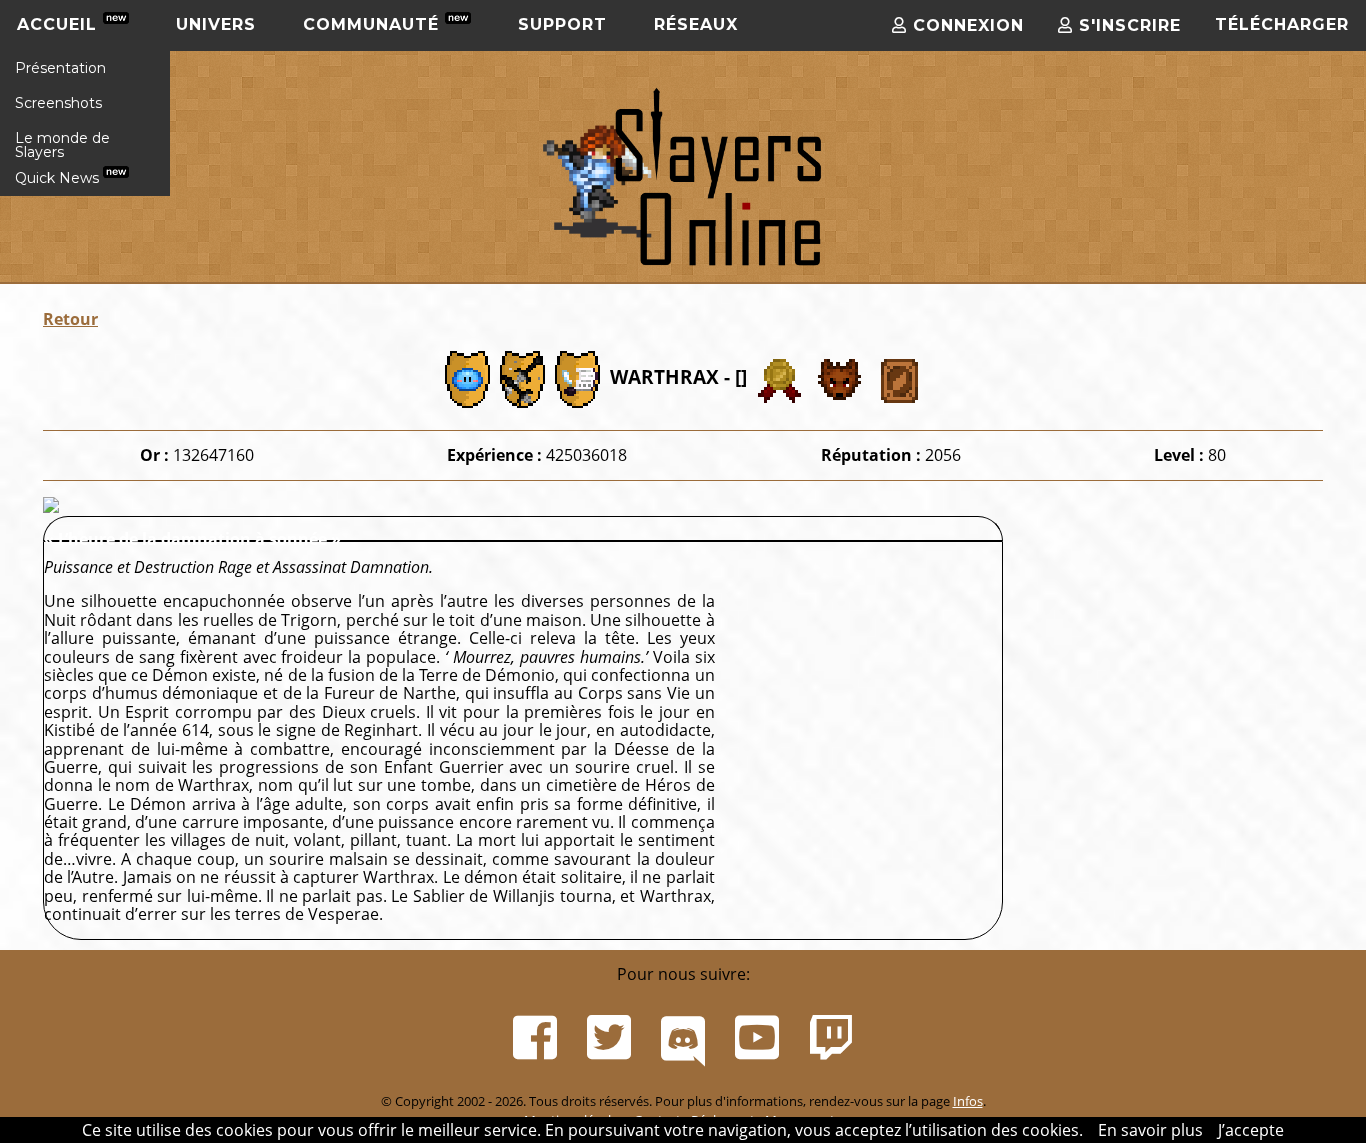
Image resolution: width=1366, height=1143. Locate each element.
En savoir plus (1150, 1130)
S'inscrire (1127, 25)
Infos (968, 1101)
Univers (216, 24)
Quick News (59, 178)
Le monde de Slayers (62, 145)
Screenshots (58, 103)
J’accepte (1251, 1130)
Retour (70, 319)
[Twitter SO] (609, 1038)
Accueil (60, 24)
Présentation (60, 68)
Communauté (374, 24)
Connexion (965, 25)
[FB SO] (535, 1038)
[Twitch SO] (831, 1038)
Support (562, 24)
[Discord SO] (683, 1038)
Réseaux (696, 24)
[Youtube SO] (757, 1038)
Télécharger (1282, 24)
